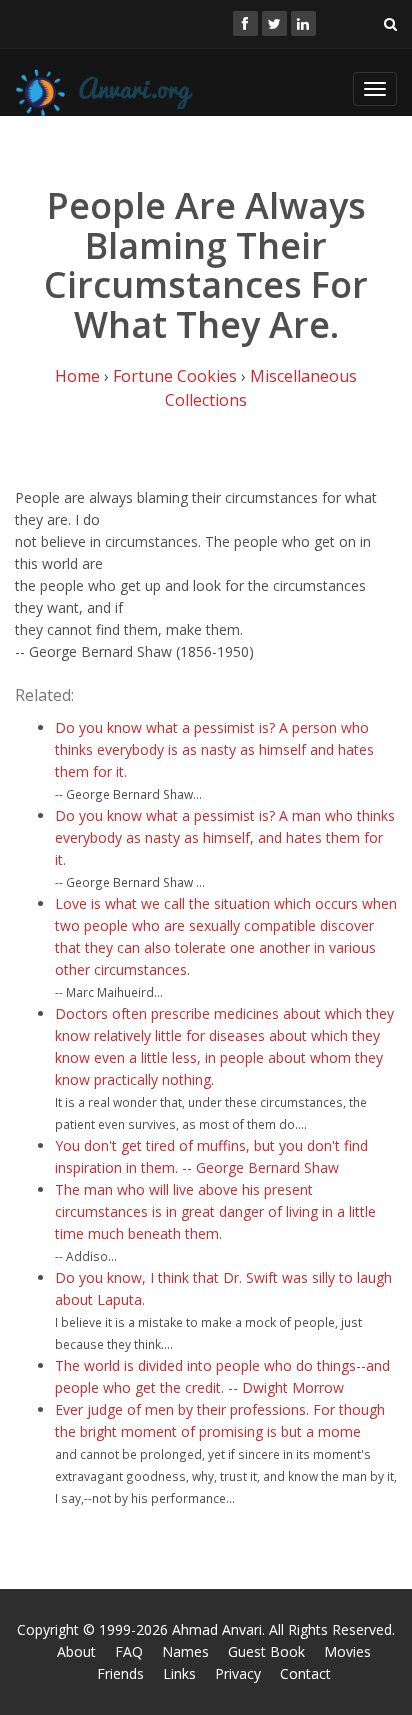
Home (77, 376)
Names (185, 1651)
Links (179, 1673)
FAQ (129, 1651)
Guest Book (266, 1651)
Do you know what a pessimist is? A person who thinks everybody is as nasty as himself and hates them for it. (214, 749)
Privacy (238, 1673)
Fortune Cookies (175, 376)
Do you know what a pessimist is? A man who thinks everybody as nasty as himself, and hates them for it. (225, 837)
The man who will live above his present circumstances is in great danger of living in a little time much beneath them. (215, 1211)
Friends (120, 1673)
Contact (305, 1673)
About (76, 1651)
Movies (347, 1651)
